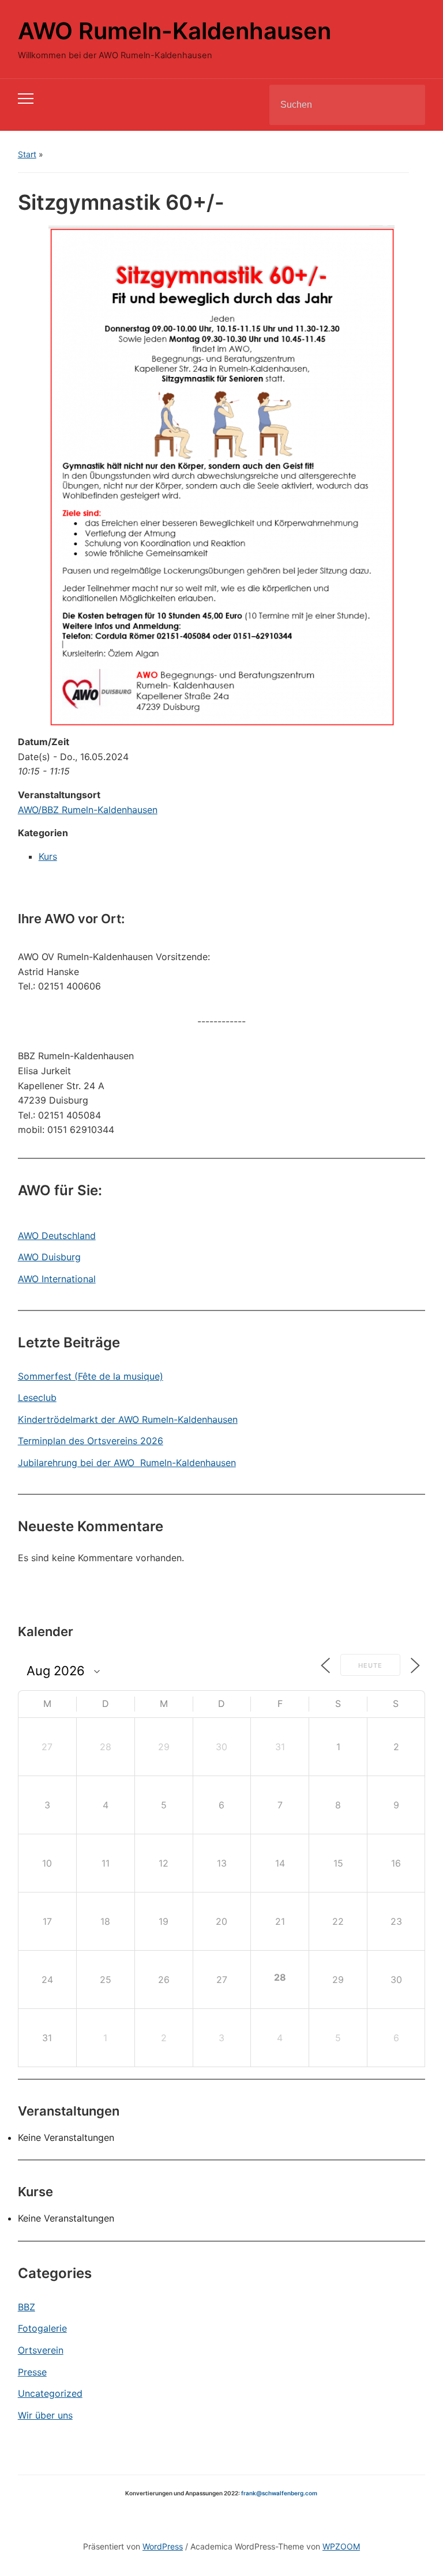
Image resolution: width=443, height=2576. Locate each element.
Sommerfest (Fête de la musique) (91, 1376)
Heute (370, 1665)
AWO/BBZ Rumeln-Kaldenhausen (88, 810)
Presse (32, 2372)
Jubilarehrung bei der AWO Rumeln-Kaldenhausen (127, 1463)
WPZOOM (341, 2546)
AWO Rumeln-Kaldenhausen (174, 31)
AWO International (57, 1279)
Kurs (48, 856)
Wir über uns (45, 2415)
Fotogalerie (42, 2328)
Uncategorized (50, 2393)
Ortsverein (41, 2350)
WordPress (163, 2546)
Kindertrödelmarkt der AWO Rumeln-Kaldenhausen (128, 1419)
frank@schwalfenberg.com (279, 2493)
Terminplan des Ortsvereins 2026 (91, 1441)
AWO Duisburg (49, 1257)
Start (27, 154)
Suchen (407, 105)
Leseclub (37, 1397)
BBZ (27, 2307)
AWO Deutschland (57, 1236)
